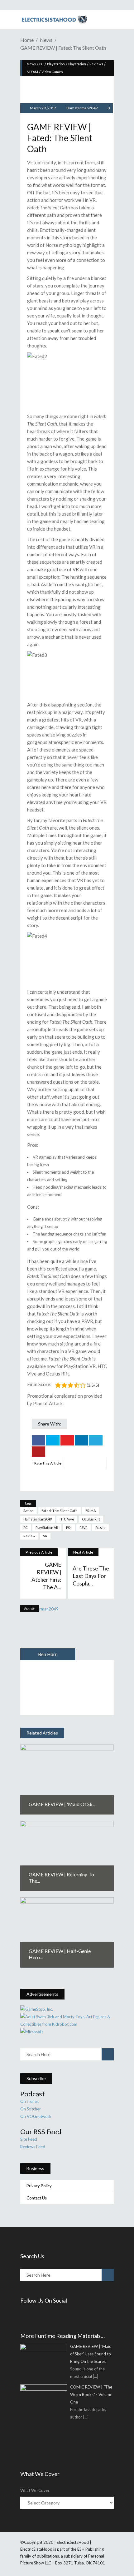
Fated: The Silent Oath (60, 1511)
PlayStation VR (47, 1528)
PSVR (84, 1528)
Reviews (96, 64)
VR (45, 1536)
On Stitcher (31, 2109)
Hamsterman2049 (82, 108)
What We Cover (35, 2490)
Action (29, 1511)
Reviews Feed (33, 2147)
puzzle (100, 1528)
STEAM (32, 72)
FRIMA (91, 1511)
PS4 (69, 1528)
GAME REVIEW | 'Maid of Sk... (62, 1804)
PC (41, 64)
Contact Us (37, 2198)
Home (27, 40)
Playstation (56, 64)
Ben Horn (48, 1654)
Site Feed (29, 2139)
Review (29, 1536)
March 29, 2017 (43, 108)
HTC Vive (67, 1519)
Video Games (52, 72)
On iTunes (29, 2101)
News (46, 40)
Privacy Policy (39, 2186)
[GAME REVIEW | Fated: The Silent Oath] (48, 1633)
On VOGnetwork (36, 2116)
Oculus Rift (91, 1519)
